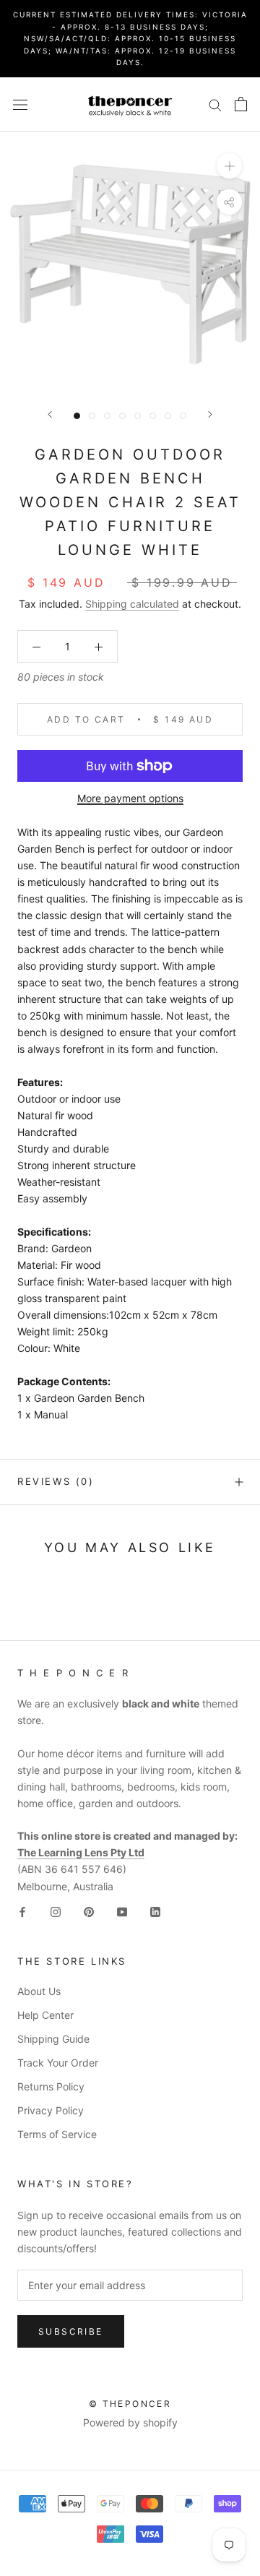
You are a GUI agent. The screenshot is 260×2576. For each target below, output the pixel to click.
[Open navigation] (20, 104)
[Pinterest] (89, 1911)
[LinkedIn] (155, 1911)
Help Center (45, 2015)
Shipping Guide (53, 2039)
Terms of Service (57, 2134)
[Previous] (50, 414)
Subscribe (71, 2331)
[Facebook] (22, 1911)
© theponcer (130, 2404)
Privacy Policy (51, 2110)
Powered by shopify (130, 2422)
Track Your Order (58, 2063)
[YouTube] (122, 1911)
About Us (39, 1991)
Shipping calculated (132, 604)
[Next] (210, 414)
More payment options (130, 798)
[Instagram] (56, 1911)
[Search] (215, 104)
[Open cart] (241, 104)
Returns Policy (51, 2086)
